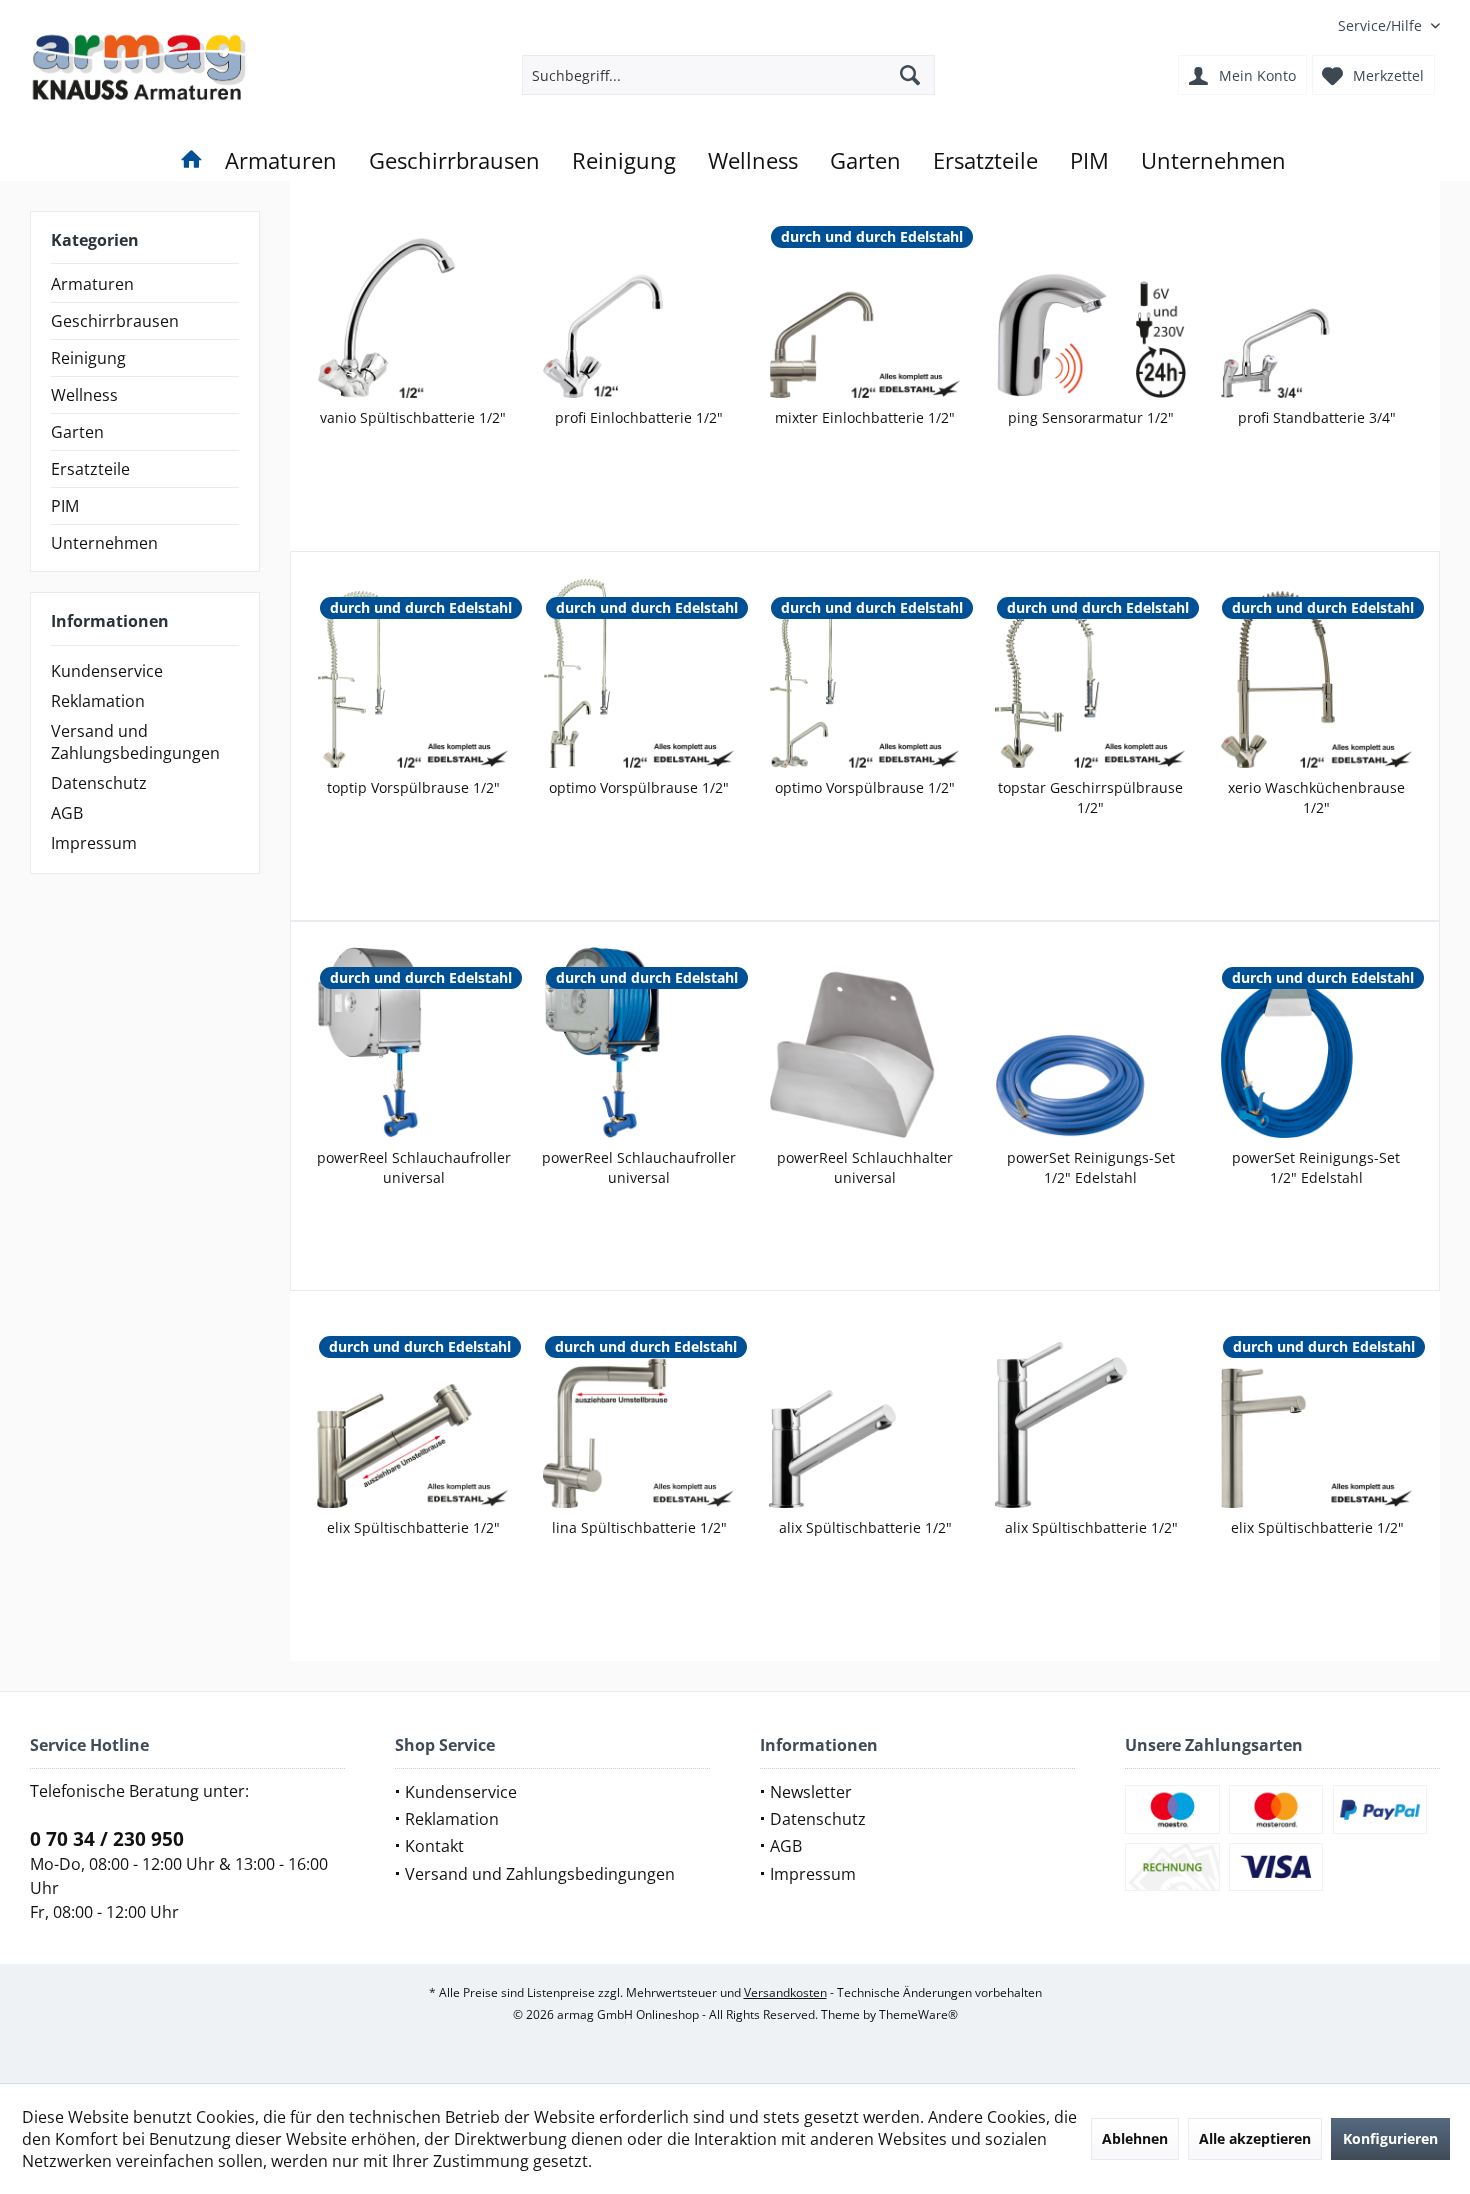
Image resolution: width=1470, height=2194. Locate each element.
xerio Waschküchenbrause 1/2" (1316, 797)
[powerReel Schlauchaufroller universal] (414, 1042)
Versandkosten (785, 1992)
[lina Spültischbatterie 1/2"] (639, 1412)
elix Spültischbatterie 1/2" (413, 1527)
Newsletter (811, 1792)
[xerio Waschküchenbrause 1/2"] (1316, 672)
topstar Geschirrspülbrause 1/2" (1090, 797)
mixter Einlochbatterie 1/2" (865, 417)
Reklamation (98, 701)
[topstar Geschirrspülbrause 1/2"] (1091, 672)
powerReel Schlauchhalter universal (865, 1167)
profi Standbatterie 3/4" (1317, 417)
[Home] (191, 160)
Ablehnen (1135, 2138)
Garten (77, 432)
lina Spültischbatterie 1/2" (639, 1527)
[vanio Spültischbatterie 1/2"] (413, 302)
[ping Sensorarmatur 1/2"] (1091, 302)
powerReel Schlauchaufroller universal (414, 1167)
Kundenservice (107, 671)
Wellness (84, 395)
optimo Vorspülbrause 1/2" (639, 787)
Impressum (94, 843)
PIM (65, 506)
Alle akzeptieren (1255, 2138)
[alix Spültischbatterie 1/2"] (865, 1412)
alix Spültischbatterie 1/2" (865, 1527)
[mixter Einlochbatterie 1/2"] (865, 302)
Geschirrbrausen (115, 321)
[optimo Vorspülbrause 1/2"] (640, 672)
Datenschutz (99, 783)
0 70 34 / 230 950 (107, 1839)
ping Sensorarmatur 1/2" (1091, 417)
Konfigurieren (1390, 2138)
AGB (67, 813)
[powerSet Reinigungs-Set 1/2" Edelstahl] (1091, 1042)
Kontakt (434, 1846)
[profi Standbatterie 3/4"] (1317, 302)
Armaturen (92, 284)
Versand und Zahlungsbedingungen (135, 742)
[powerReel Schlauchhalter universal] (865, 1042)
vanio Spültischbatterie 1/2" (413, 417)
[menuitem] (1381, 25)
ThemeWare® (918, 2014)
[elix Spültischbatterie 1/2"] (413, 1412)
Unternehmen (104, 543)
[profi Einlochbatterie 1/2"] (639, 302)
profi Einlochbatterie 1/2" (639, 417)
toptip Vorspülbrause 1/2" (413, 787)
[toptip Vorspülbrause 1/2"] (414, 672)
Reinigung (88, 358)
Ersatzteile (90, 469)
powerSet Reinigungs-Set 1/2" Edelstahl (1091, 1167)
